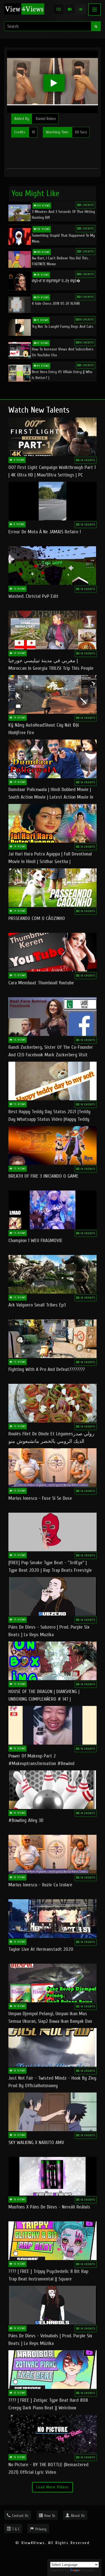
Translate (88, 2570)
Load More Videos (53, 2487)
